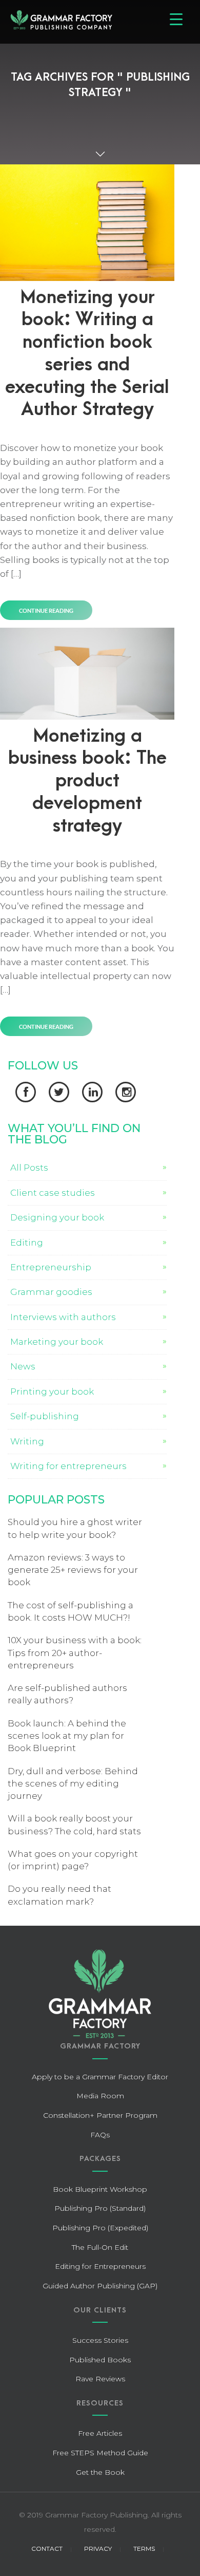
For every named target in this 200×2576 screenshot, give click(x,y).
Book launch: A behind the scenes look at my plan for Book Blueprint (67, 1736)
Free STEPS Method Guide (100, 2453)
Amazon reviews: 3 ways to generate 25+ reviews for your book (73, 1570)
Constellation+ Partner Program (100, 2115)
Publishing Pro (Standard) (100, 2208)
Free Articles (100, 2433)
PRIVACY (98, 2549)
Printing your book (52, 1392)
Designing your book (57, 1217)
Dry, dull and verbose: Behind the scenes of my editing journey (73, 1784)
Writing (27, 1441)
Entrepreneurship (51, 1267)
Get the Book (100, 2472)
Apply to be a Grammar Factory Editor (100, 2077)
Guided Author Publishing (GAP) (100, 2286)
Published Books (100, 2360)
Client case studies (53, 1193)
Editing (27, 1243)
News (23, 1366)
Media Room (100, 2096)
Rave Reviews (100, 2379)
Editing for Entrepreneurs (100, 2266)
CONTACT (47, 2549)
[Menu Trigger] (176, 19)
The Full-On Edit (100, 2247)
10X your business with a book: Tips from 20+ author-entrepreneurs (75, 1653)
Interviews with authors (63, 1317)
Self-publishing (45, 1416)
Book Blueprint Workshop (100, 2189)
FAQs (100, 2135)
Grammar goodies (51, 1292)
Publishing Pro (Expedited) (100, 2228)
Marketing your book (57, 1342)
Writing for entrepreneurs (68, 1466)
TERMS (144, 2549)
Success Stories (100, 2340)
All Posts (29, 1168)
